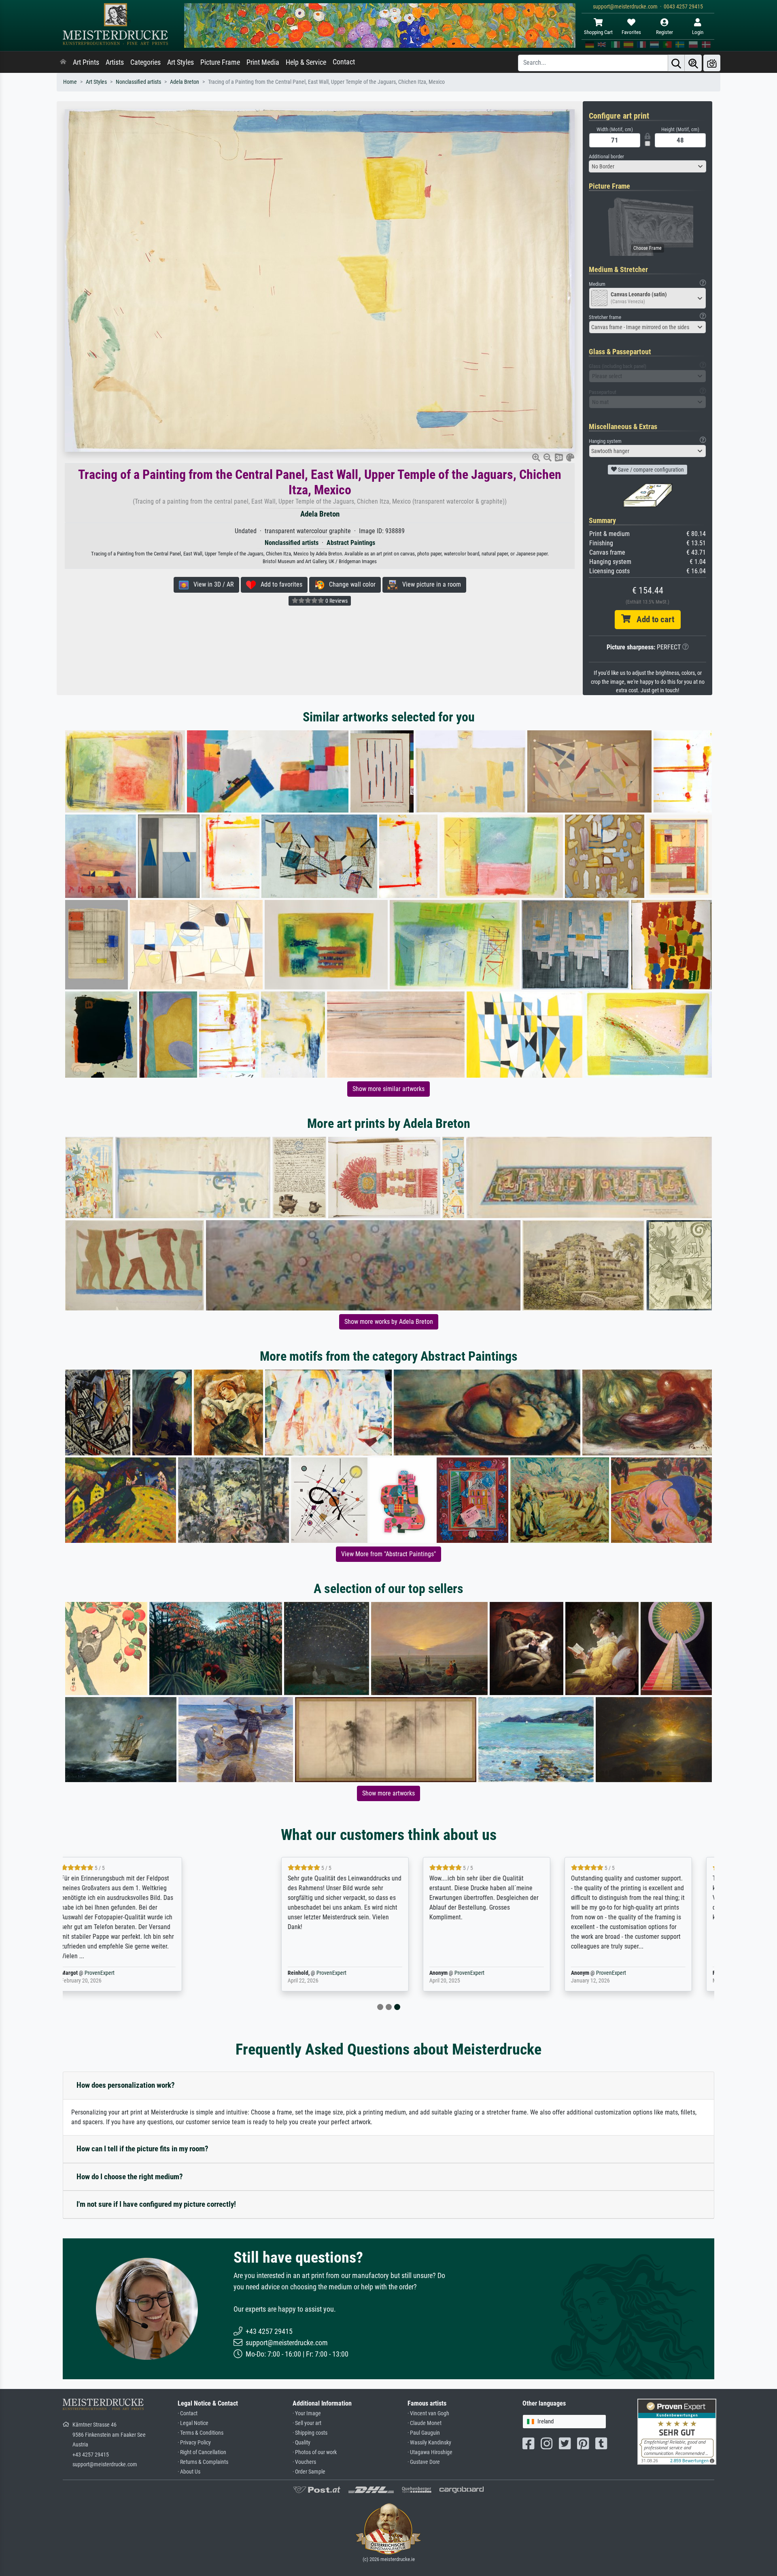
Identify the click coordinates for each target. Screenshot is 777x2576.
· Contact (188, 2413)
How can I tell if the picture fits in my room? (142, 2149)
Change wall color (350, 584)
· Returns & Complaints (203, 2462)
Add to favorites (279, 584)
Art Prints (86, 62)
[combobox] (647, 166)
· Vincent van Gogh (428, 2413)
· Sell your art (307, 2423)
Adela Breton (185, 82)
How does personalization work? (126, 2085)
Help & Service (306, 62)
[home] (63, 62)
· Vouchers (304, 2462)
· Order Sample (309, 2472)
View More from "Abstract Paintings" (388, 1554)
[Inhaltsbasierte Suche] (693, 63)
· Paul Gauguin (424, 2433)
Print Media (263, 62)
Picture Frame (220, 62)
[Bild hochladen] (712, 63)
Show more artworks (388, 1793)
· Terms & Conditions (201, 2433)
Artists (115, 62)
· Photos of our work (315, 2452)
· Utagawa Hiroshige (430, 2452)
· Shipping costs (310, 2433)
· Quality (301, 2443)
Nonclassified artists (138, 82)
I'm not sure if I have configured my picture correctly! (156, 2204)
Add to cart (652, 619)
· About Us (189, 2472)
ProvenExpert (163, 1973)
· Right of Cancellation (202, 2452)
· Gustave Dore (424, 2462)
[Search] (676, 63)
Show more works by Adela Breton (389, 1322)
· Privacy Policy (194, 2443)
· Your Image (307, 2413)
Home (70, 82)
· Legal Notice (193, 2423)
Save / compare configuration (650, 470)
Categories (145, 62)
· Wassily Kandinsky (429, 2443)
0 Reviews (336, 601)
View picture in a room (429, 584)
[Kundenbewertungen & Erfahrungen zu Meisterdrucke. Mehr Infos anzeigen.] (677, 2431)
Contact (344, 62)
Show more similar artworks (388, 1089)
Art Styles (180, 62)
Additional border (606, 156)
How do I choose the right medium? (130, 2177)
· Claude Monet (425, 2423)
